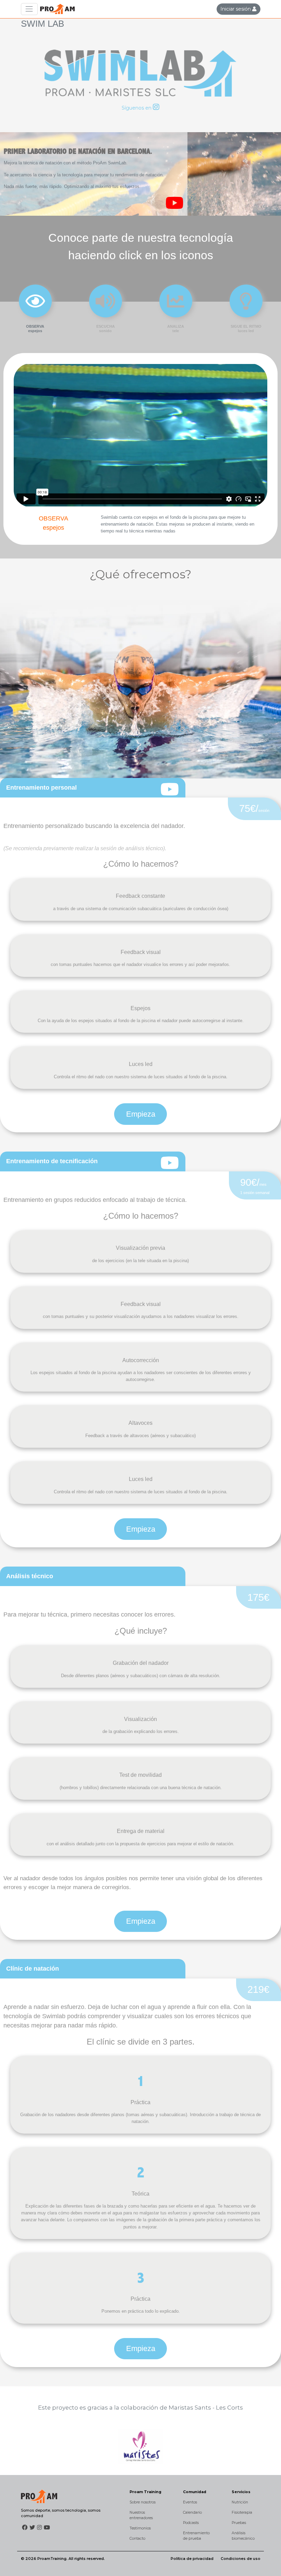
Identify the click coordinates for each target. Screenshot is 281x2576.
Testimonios (140, 2528)
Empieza (141, 1114)
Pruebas (239, 2523)
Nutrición (240, 2502)
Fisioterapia (242, 2512)
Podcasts (191, 2523)
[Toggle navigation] (29, 9)
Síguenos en (137, 108)
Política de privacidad (192, 2559)
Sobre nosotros (143, 2502)
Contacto (137, 2539)
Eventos (190, 2502)
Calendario (192, 2512)
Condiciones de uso (241, 2559)
